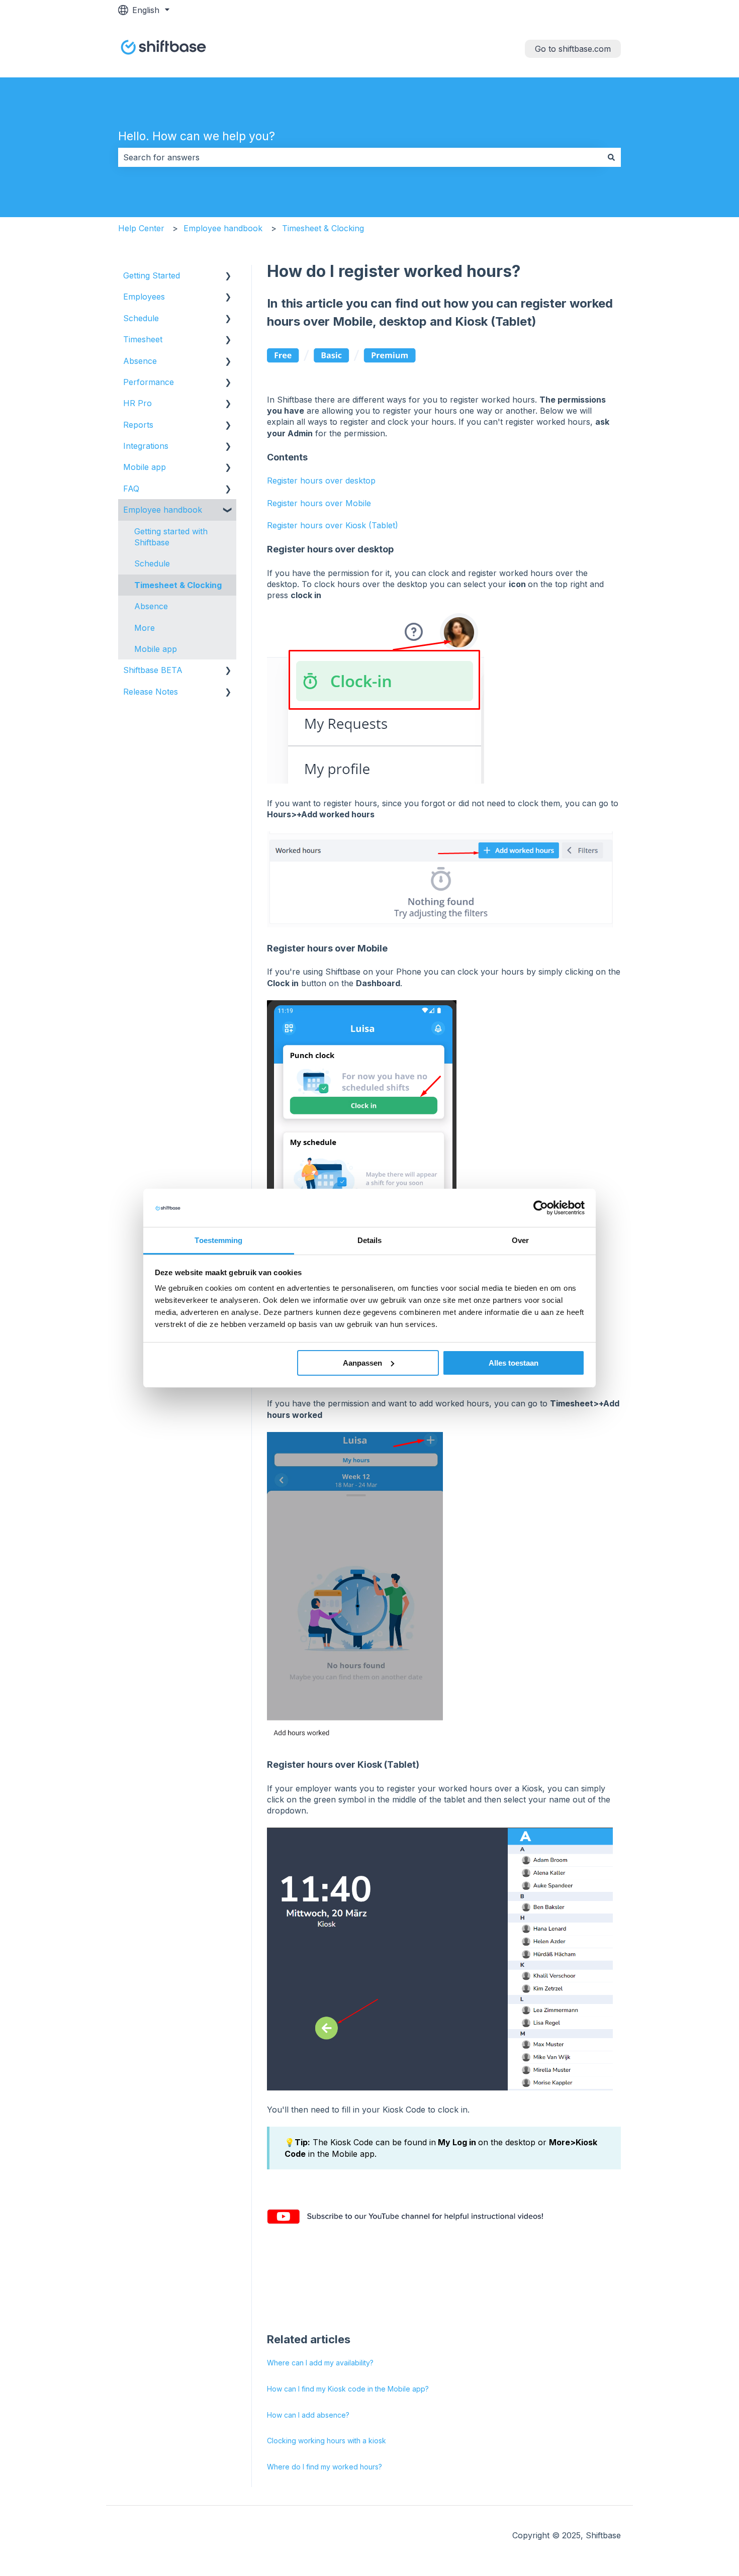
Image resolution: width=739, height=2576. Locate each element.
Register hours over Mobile (319, 503)
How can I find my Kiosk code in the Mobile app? (348, 2389)
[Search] (611, 157)
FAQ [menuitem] (131, 489)
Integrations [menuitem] (146, 446)
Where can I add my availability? (320, 2363)
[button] (228, 276)
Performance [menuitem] (149, 382)
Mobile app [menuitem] (145, 467)
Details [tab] (370, 1240)
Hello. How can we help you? (197, 136)
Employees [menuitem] (144, 297)
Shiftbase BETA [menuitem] (153, 670)
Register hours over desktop (321, 481)
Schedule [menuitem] (141, 318)
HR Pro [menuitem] (137, 403)
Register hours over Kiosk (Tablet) (333, 525)
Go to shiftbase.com (573, 49)
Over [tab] (520, 1240)
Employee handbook (223, 228)
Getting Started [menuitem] (152, 275)
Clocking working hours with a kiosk (327, 2441)
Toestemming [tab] (218, 1240)
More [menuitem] (145, 628)
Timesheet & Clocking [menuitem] (178, 585)
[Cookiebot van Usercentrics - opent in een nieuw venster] (541, 1208)
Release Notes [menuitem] (151, 692)
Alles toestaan (514, 1363)
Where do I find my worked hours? (325, 2467)
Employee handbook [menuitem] (163, 510)
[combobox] (360, 157)
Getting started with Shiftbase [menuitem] (171, 537)
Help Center (141, 228)
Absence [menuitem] (140, 361)
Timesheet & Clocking (323, 228)
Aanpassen (362, 1363)
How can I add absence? (308, 2415)
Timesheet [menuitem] (143, 339)
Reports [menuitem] (138, 425)
